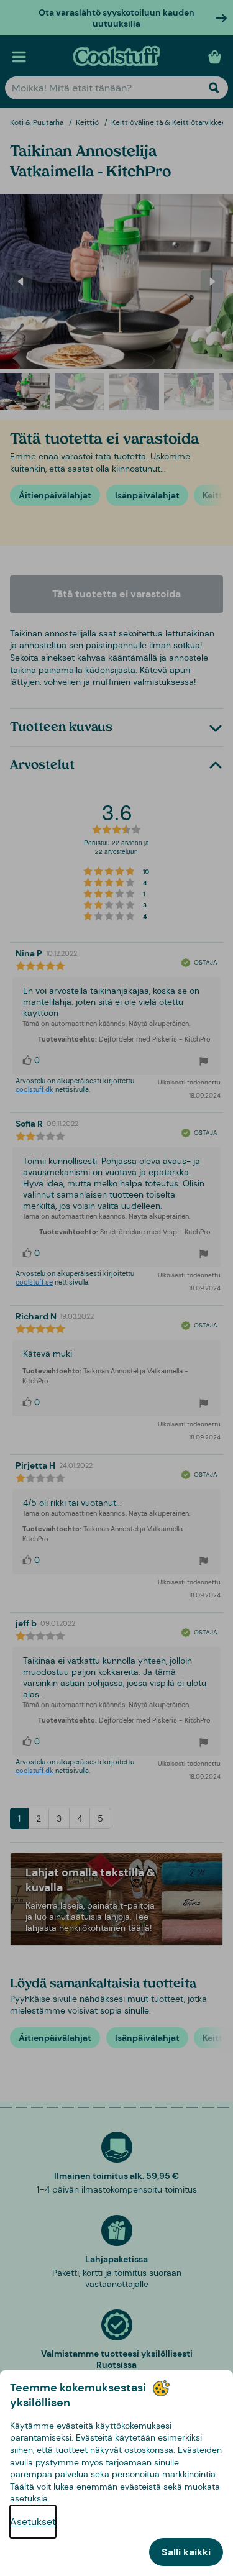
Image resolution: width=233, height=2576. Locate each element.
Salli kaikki (186, 2552)
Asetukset (33, 2522)
